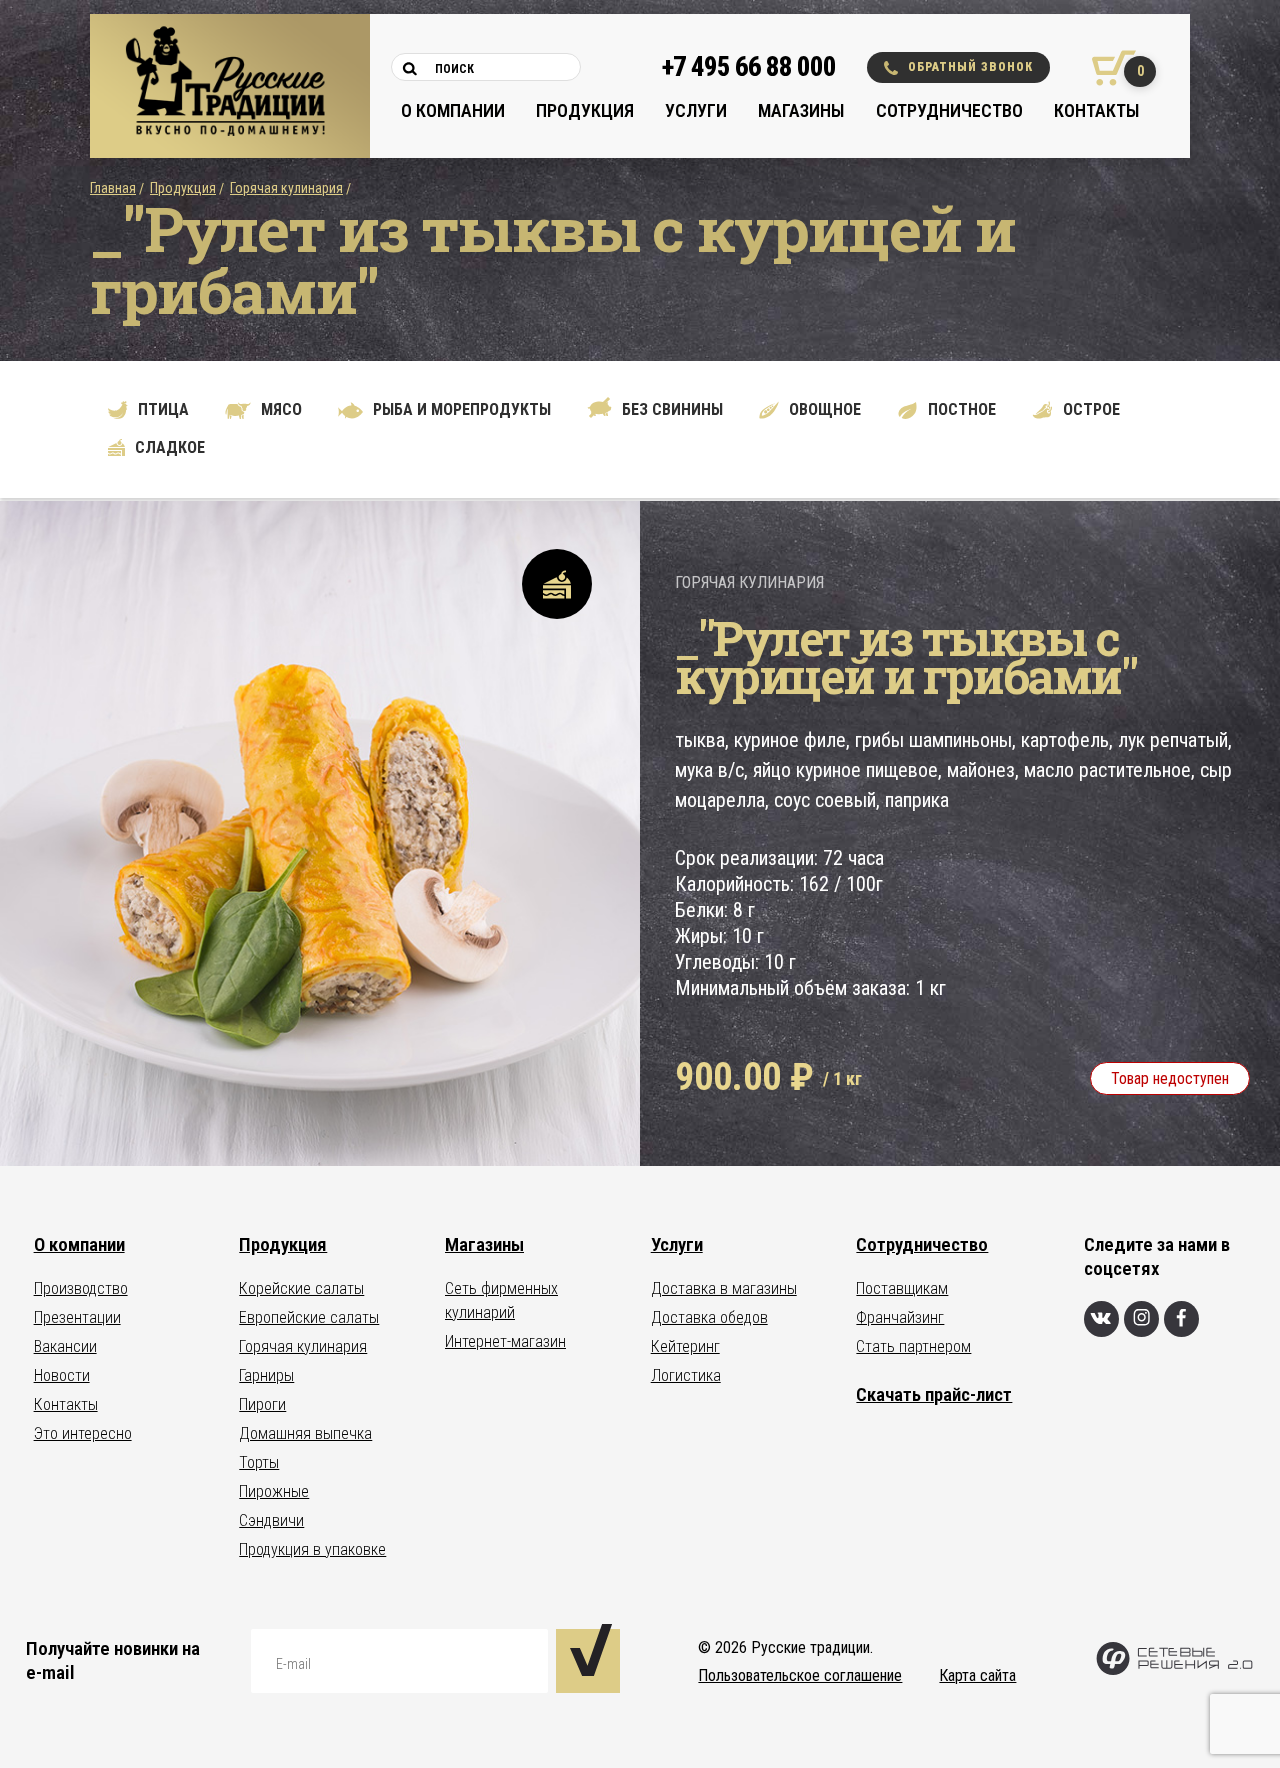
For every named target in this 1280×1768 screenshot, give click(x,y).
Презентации (77, 1317)
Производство (81, 1288)
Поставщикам (902, 1288)
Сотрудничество (949, 110)
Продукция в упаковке (312, 1549)
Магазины (801, 110)
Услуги (696, 110)
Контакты (1096, 110)
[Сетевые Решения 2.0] (1174, 1670)
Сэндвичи (271, 1520)
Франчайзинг (900, 1317)
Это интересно (83, 1433)
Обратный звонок (970, 67)
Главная (113, 188)
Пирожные (274, 1491)
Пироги (262, 1404)
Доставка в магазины (724, 1288)
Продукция (585, 110)
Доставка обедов (709, 1317)
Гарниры (266, 1375)
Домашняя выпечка (305, 1433)
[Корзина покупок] (1106, 68)
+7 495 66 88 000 (749, 67)
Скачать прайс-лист (934, 1394)
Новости (62, 1375)
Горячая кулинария (286, 188)
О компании (453, 110)
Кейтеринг (685, 1346)
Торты (259, 1462)
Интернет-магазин (505, 1341)
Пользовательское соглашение (800, 1675)
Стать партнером (913, 1346)
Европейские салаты (309, 1317)
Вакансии (65, 1346)
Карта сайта (977, 1675)
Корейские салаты (301, 1288)
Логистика (686, 1375)
